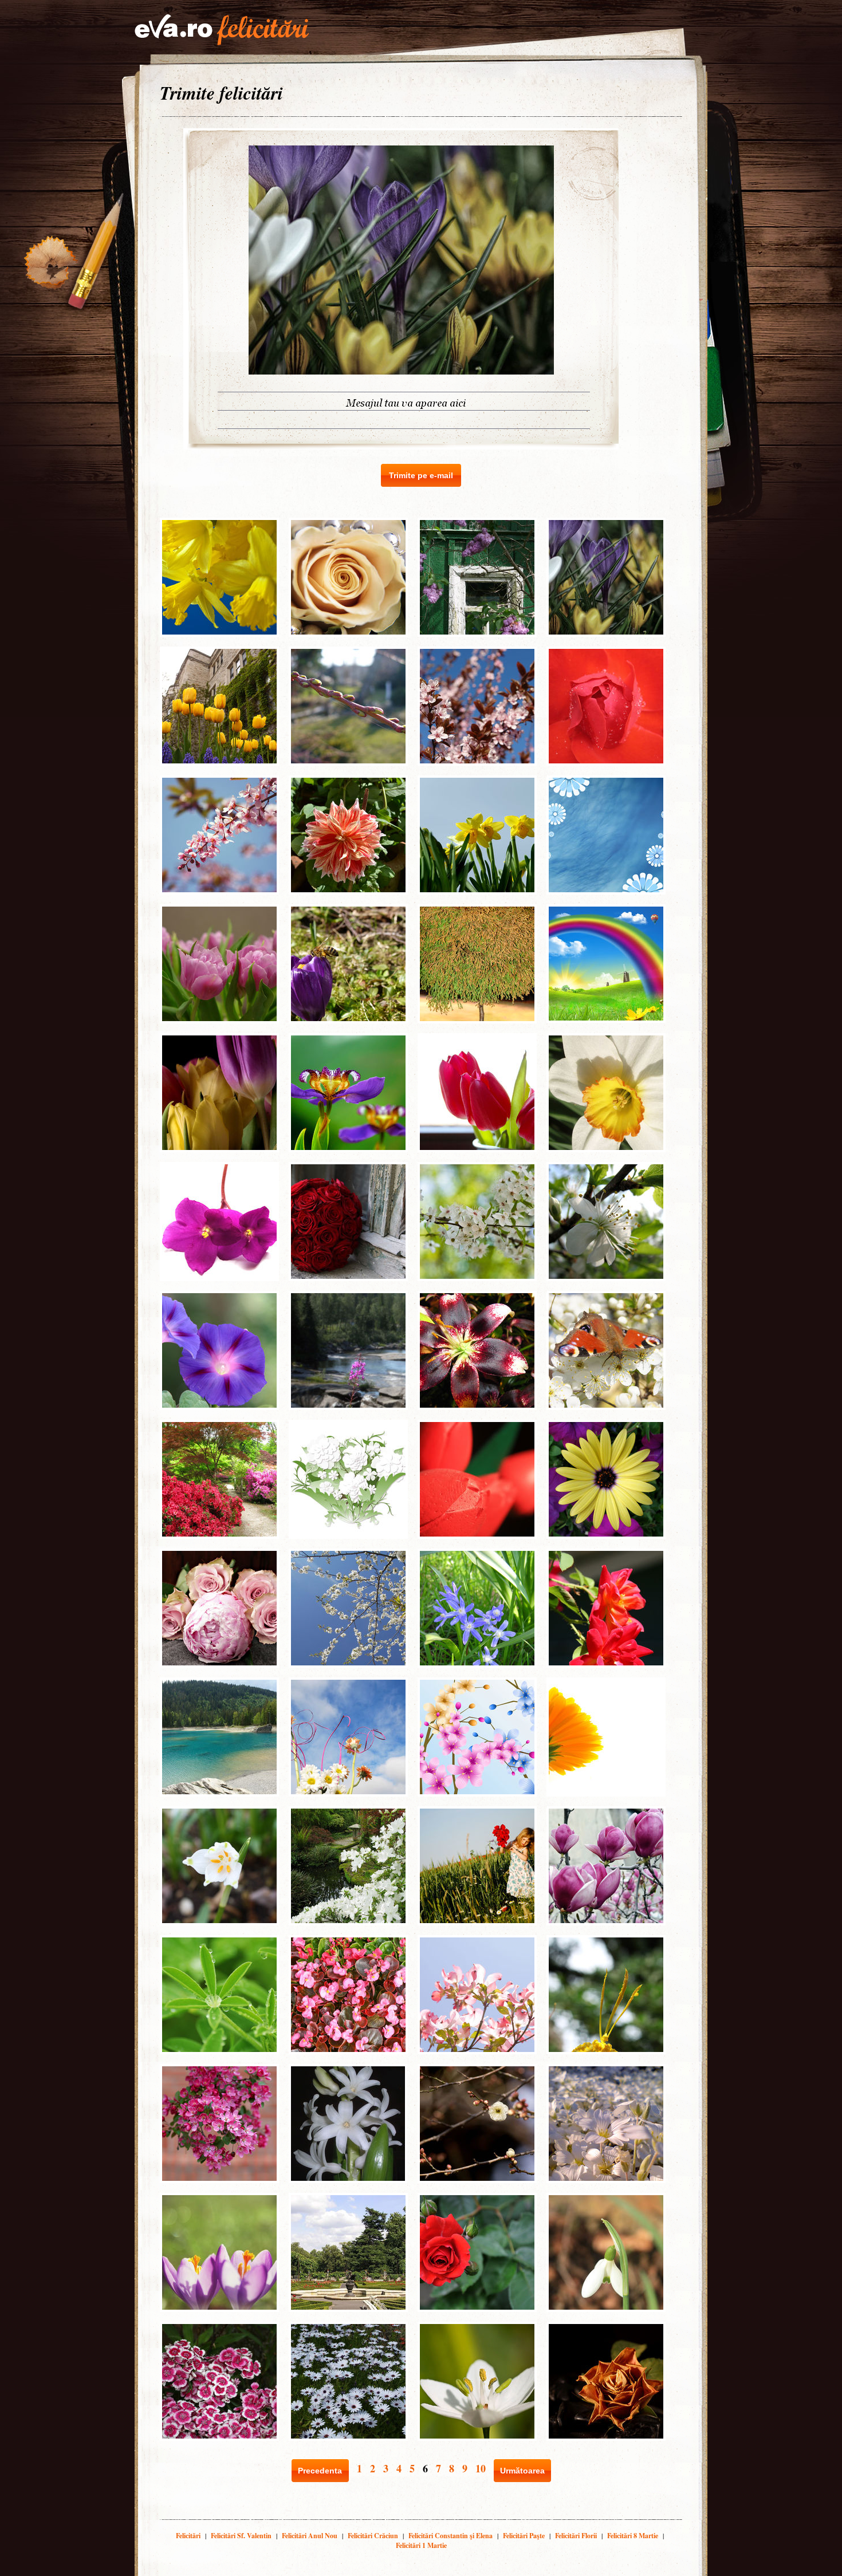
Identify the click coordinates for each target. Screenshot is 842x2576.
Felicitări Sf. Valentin (241, 2536)
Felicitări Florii (576, 2536)
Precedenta (320, 2471)
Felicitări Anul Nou (310, 2536)
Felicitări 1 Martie (421, 2545)
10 (481, 2468)
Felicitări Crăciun (373, 2536)
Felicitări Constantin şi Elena (450, 2536)
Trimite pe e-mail (421, 475)
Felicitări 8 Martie (633, 2536)
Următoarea (522, 2471)
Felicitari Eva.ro (222, 30)
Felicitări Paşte (524, 2536)
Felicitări (188, 2536)
